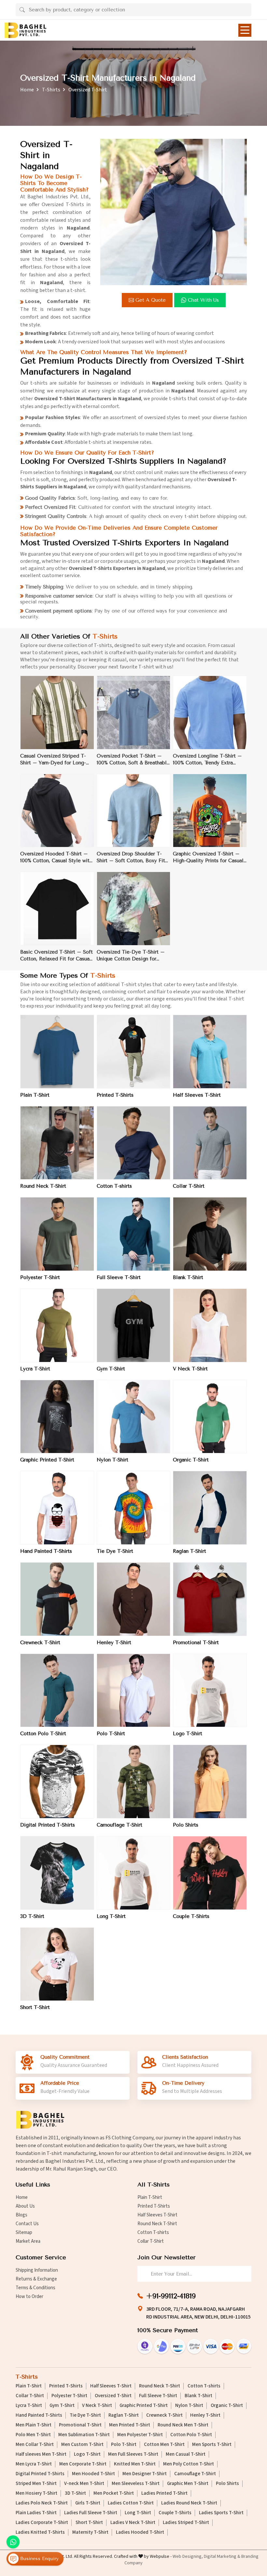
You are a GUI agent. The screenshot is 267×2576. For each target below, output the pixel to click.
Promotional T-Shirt (196, 1643)
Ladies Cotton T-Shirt (131, 2503)
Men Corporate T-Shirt (83, 2464)
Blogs (21, 2215)
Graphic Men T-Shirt (188, 2484)
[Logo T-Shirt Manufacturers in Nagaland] (210, 1691)
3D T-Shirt (32, 1916)
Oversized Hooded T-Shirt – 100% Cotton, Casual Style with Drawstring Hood (56, 858)
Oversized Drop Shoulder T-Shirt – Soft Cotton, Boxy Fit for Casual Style (131, 858)
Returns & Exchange (36, 2279)
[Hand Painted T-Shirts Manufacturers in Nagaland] (57, 1508)
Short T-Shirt (35, 2007)
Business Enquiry (39, 2558)
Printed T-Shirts (115, 1095)
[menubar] (245, 30)
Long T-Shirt (111, 1916)
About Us (25, 2206)
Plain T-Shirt (35, 1095)
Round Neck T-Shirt (43, 1186)
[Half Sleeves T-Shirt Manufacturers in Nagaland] (210, 1052)
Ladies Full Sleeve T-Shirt (91, 2513)
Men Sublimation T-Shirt (84, 2435)
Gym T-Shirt (111, 1369)
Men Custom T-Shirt (82, 2445)
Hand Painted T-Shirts (46, 1551)
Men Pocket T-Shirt (114, 2493)
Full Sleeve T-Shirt (119, 1277)
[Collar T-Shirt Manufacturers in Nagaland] (210, 1143)
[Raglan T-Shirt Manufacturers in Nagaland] (210, 1508)
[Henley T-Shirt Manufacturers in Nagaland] (134, 1599)
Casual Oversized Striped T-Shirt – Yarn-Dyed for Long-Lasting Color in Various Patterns (53, 760)
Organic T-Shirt (191, 1460)
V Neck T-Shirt (190, 1369)
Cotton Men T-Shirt (164, 2445)
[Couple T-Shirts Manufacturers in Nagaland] (210, 1873)
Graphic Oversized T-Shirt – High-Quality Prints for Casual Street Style (208, 858)
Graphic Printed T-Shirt (47, 1460)
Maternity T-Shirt (90, 2532)
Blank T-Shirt (188, 1277)
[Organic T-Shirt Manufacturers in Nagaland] (210, 1417)
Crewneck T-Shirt (40, 1643)
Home (27, 90)
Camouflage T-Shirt (119, 1825)
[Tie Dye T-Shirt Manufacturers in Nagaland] (134, 1508)
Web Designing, (188, 2556)
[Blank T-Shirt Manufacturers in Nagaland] (210, 1234)
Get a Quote (151, 300)
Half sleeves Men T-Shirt (41, 2454)
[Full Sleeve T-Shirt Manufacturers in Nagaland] (134, 1234)
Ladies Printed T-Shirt (164, 2493)
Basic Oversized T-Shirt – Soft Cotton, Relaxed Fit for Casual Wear (56, 956)
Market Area (28, 2241)
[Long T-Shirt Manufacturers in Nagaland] (134, 1873)
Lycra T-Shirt (35, 1369)
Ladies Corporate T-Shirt (42, 2523)
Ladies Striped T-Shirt (186, 2523)
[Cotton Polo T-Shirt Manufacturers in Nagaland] (57, 1691)
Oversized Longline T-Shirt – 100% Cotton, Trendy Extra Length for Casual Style (207, 760)
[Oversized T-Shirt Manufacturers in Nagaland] (174, 212)
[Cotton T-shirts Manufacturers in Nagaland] (134, 1143)
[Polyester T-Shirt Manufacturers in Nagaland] (57, 1234)
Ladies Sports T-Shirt (221, 2513)
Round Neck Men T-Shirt (183, 2425)
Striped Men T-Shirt (36, 2484)
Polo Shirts (186, 1825)
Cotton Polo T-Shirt (43, 1734)
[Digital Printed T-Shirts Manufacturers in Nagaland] (57, 1782)
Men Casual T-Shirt (186, 2454)
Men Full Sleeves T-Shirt (133, 2454)
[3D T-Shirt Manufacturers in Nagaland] (57, 1873)
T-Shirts (51, 90)
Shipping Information (37, 2270)
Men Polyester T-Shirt (140, 2435)
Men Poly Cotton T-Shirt (189, 2464)
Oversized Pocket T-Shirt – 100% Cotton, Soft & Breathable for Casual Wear (133, 760)
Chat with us (203, 300)
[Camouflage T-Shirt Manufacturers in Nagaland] (134, 1782)
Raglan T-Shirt (190, 1551)
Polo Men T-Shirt (33, 2435)
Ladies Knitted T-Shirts (40, 2532)
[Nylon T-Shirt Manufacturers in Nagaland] (134, 1417)
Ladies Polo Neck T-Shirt (42, 2503)
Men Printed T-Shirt (130, 2425)
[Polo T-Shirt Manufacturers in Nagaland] (134, 1691)
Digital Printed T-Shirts (48, 1825)
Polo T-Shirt (111, 1734)
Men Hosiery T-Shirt (36, 2493)
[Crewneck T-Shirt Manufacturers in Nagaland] (57, 1599)
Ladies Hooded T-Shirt (140, 2532)
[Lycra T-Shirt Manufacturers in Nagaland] (57, 1325)
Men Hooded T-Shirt (93, 2474)
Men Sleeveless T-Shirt (136, 2484)
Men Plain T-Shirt (34, 2425)
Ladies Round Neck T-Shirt (189, 2503)
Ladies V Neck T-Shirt (133, 2523)
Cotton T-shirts (114, 1186)
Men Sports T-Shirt (212, 2445)
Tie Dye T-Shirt (115, 1551)
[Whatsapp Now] (13, 2542)
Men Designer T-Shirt (145, 2474)
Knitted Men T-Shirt (135, 2464)
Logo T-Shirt (188, 1734)
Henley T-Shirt (114, 1643)
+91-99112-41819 (171, 2296)
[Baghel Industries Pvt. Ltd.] (25, 30)
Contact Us (27, 2224)
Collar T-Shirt (189, 1186)
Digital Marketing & (222, 2556)
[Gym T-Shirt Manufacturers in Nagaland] (134, 1325)
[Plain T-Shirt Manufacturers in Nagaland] (57, 1052)
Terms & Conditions (35, 2288)
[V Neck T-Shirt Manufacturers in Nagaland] (210, 1325)
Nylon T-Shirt (112, 1460)
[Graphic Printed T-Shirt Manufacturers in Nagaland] (57, 1417)
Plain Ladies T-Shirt (36, 2513)
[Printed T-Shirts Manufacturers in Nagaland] (134, 1052)
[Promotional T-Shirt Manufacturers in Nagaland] (210, 1599)
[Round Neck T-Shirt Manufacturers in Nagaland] (57, 1143)
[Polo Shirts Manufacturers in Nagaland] (210, 1782)
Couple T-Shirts (191, 1916)
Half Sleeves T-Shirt (197, 1095)
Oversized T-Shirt (113, 2396)
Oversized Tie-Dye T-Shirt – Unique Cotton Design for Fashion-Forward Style (131, 956)
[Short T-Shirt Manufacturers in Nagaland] (57, 1964)
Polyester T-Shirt (40, 1277)
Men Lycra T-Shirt (34, 2464)
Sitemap (24, 2233)
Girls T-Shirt (88, 2503)
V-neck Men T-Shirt (84, 2484)
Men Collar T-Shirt (35, 2445)
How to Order (29, 2297)
